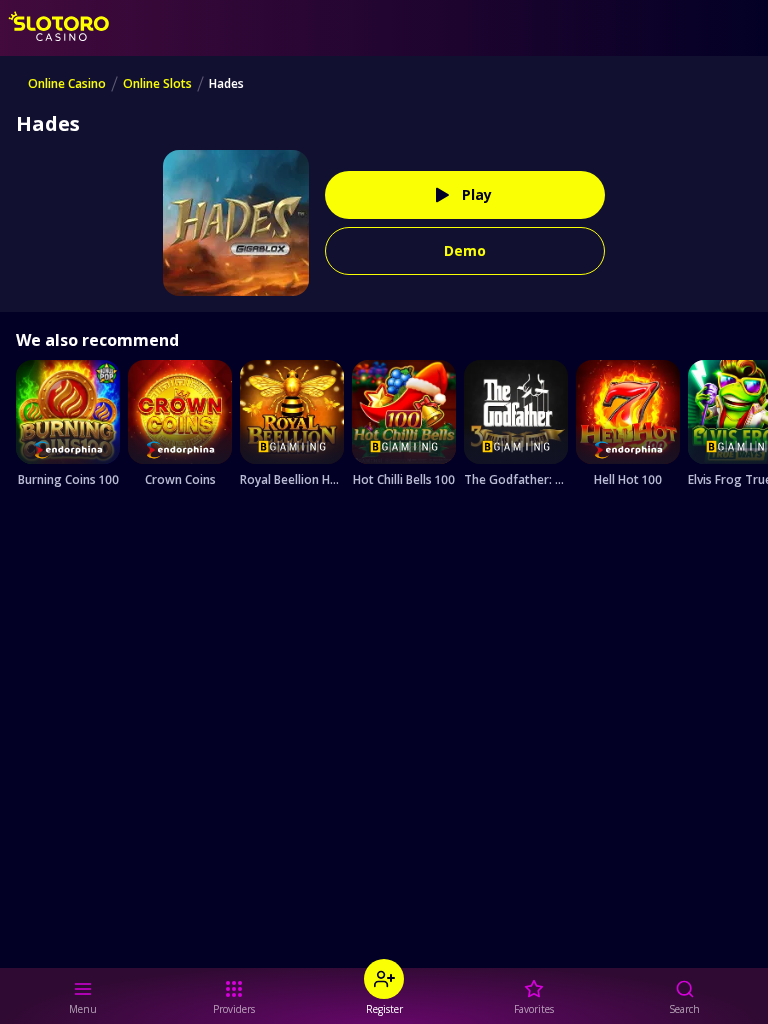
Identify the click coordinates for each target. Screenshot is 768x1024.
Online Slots (157, 84)
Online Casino (67, 84)
